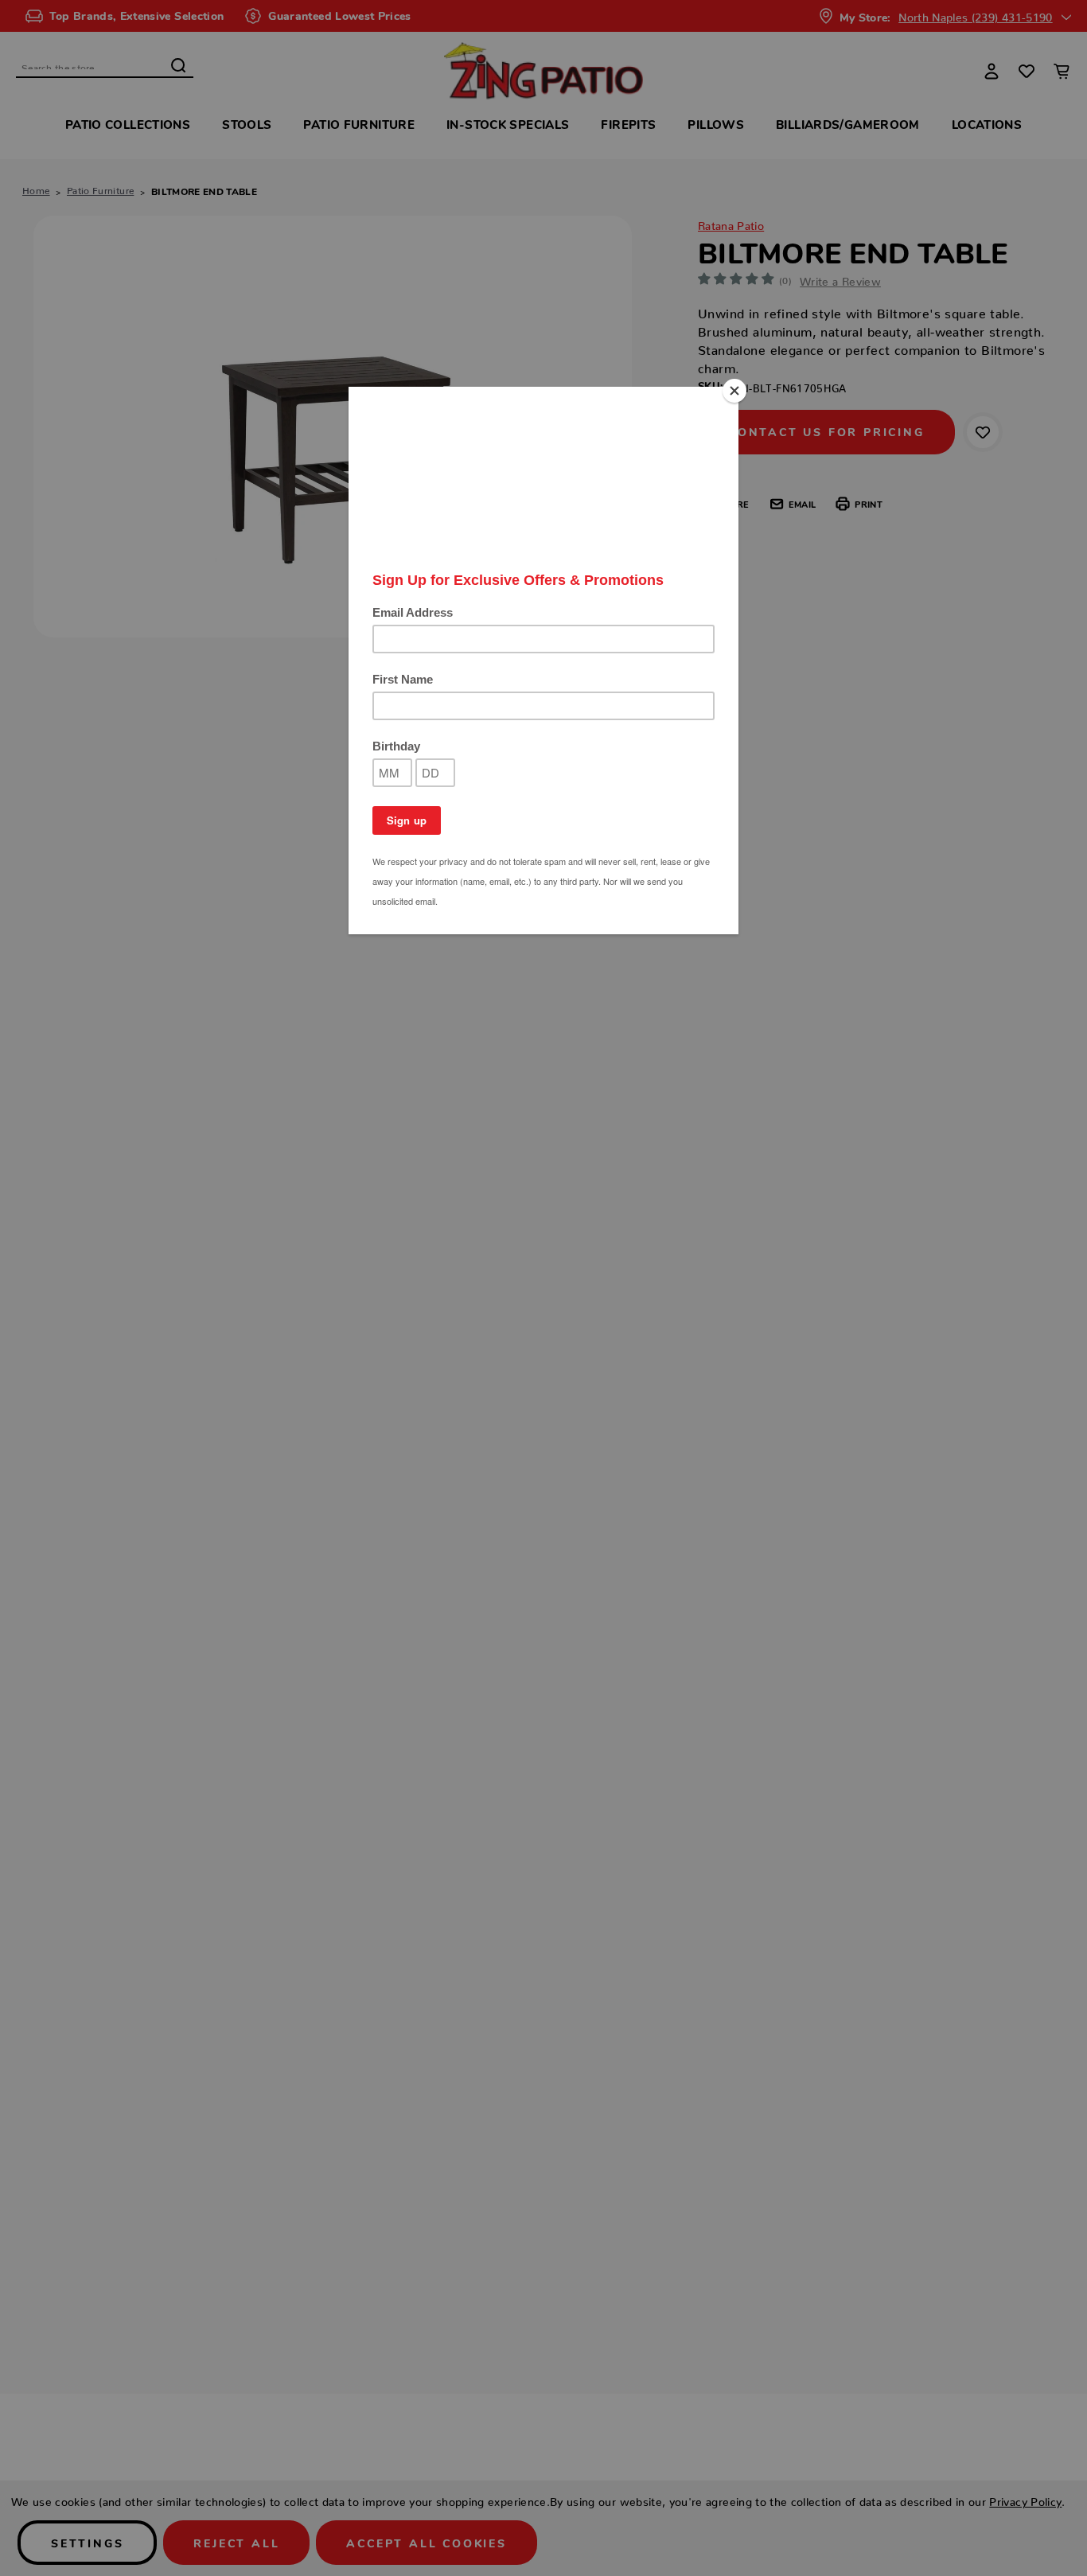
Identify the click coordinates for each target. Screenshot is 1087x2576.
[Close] (734, 391)
